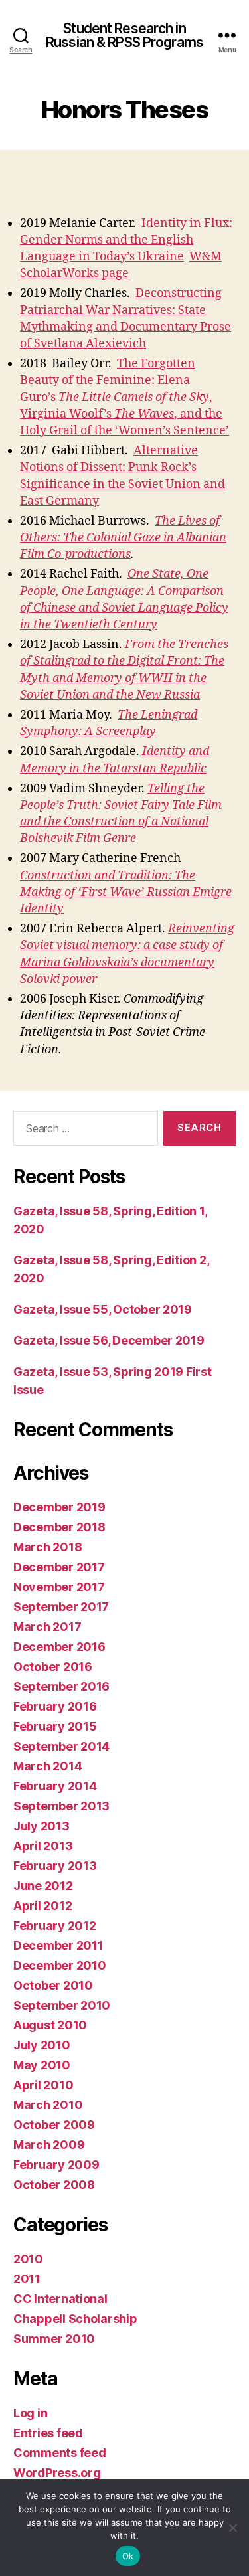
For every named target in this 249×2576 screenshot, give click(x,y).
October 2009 (54, 2125)
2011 (27, 2279)
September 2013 (61, 1806)
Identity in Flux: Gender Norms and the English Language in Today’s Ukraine (126, 240)
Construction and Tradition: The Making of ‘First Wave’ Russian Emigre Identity (126, 892)
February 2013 (55, 1866)
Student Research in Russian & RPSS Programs (124, 35)
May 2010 (42, 2065)
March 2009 (49, 2145)
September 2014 (61, 1746)
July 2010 (42, 2045)
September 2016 (61, 1686)
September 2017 (61, 1607)
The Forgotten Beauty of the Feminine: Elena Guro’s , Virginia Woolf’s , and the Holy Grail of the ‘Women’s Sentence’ (124, 397)
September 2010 (62, 2005)
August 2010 (50, 2025)
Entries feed (48, 2433)
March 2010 (48, 2105)
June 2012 (43, 1886)
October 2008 (54, 2185)
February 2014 (55, 1786)
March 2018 (47, 1547)
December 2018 (59, 1527)
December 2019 (59, 1507)
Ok (128, 2556)
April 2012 (42, 1906)
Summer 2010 (54, 2339)
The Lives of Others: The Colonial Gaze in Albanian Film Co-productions (123, 538)
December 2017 (59, 1567)
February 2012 (55, 1926)
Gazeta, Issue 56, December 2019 (109, 1340)
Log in (30, 2413)
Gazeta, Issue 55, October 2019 (103, 1309)
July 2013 (41, 1826)
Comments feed (60, 2453)
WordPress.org (57, 2473)
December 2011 (58, 1945)
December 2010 (60, 1965)
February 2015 (55, 1726)
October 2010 (53, 1985)
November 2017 (59, 1587)
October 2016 (53, 1667)
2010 (28, 2259)
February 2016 (55, 1706)
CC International (60, 2299)
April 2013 (43, 1846)
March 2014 (47, 1766)
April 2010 (43, 2085)
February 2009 (56, 2165)
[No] (232, 2528)
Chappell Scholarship (75, 2319)
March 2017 (47, 1627)
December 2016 (59, 1647)
